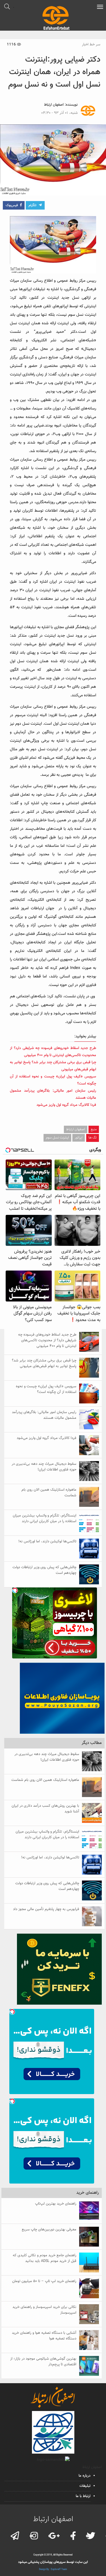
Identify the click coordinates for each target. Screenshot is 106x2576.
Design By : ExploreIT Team (53, 2569)
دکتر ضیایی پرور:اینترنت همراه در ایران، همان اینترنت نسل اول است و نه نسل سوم (54, 72)
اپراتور (79, 1138)
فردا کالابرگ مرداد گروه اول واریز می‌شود (66, 1105)
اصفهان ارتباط (54, 105)
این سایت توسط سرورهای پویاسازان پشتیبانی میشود (53, 2562)
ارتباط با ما (83, 2496)
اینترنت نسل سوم (57, 1138)
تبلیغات (85, 2486)
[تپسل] (15, 1590)
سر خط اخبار (91, 45)
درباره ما (85, 2476)
